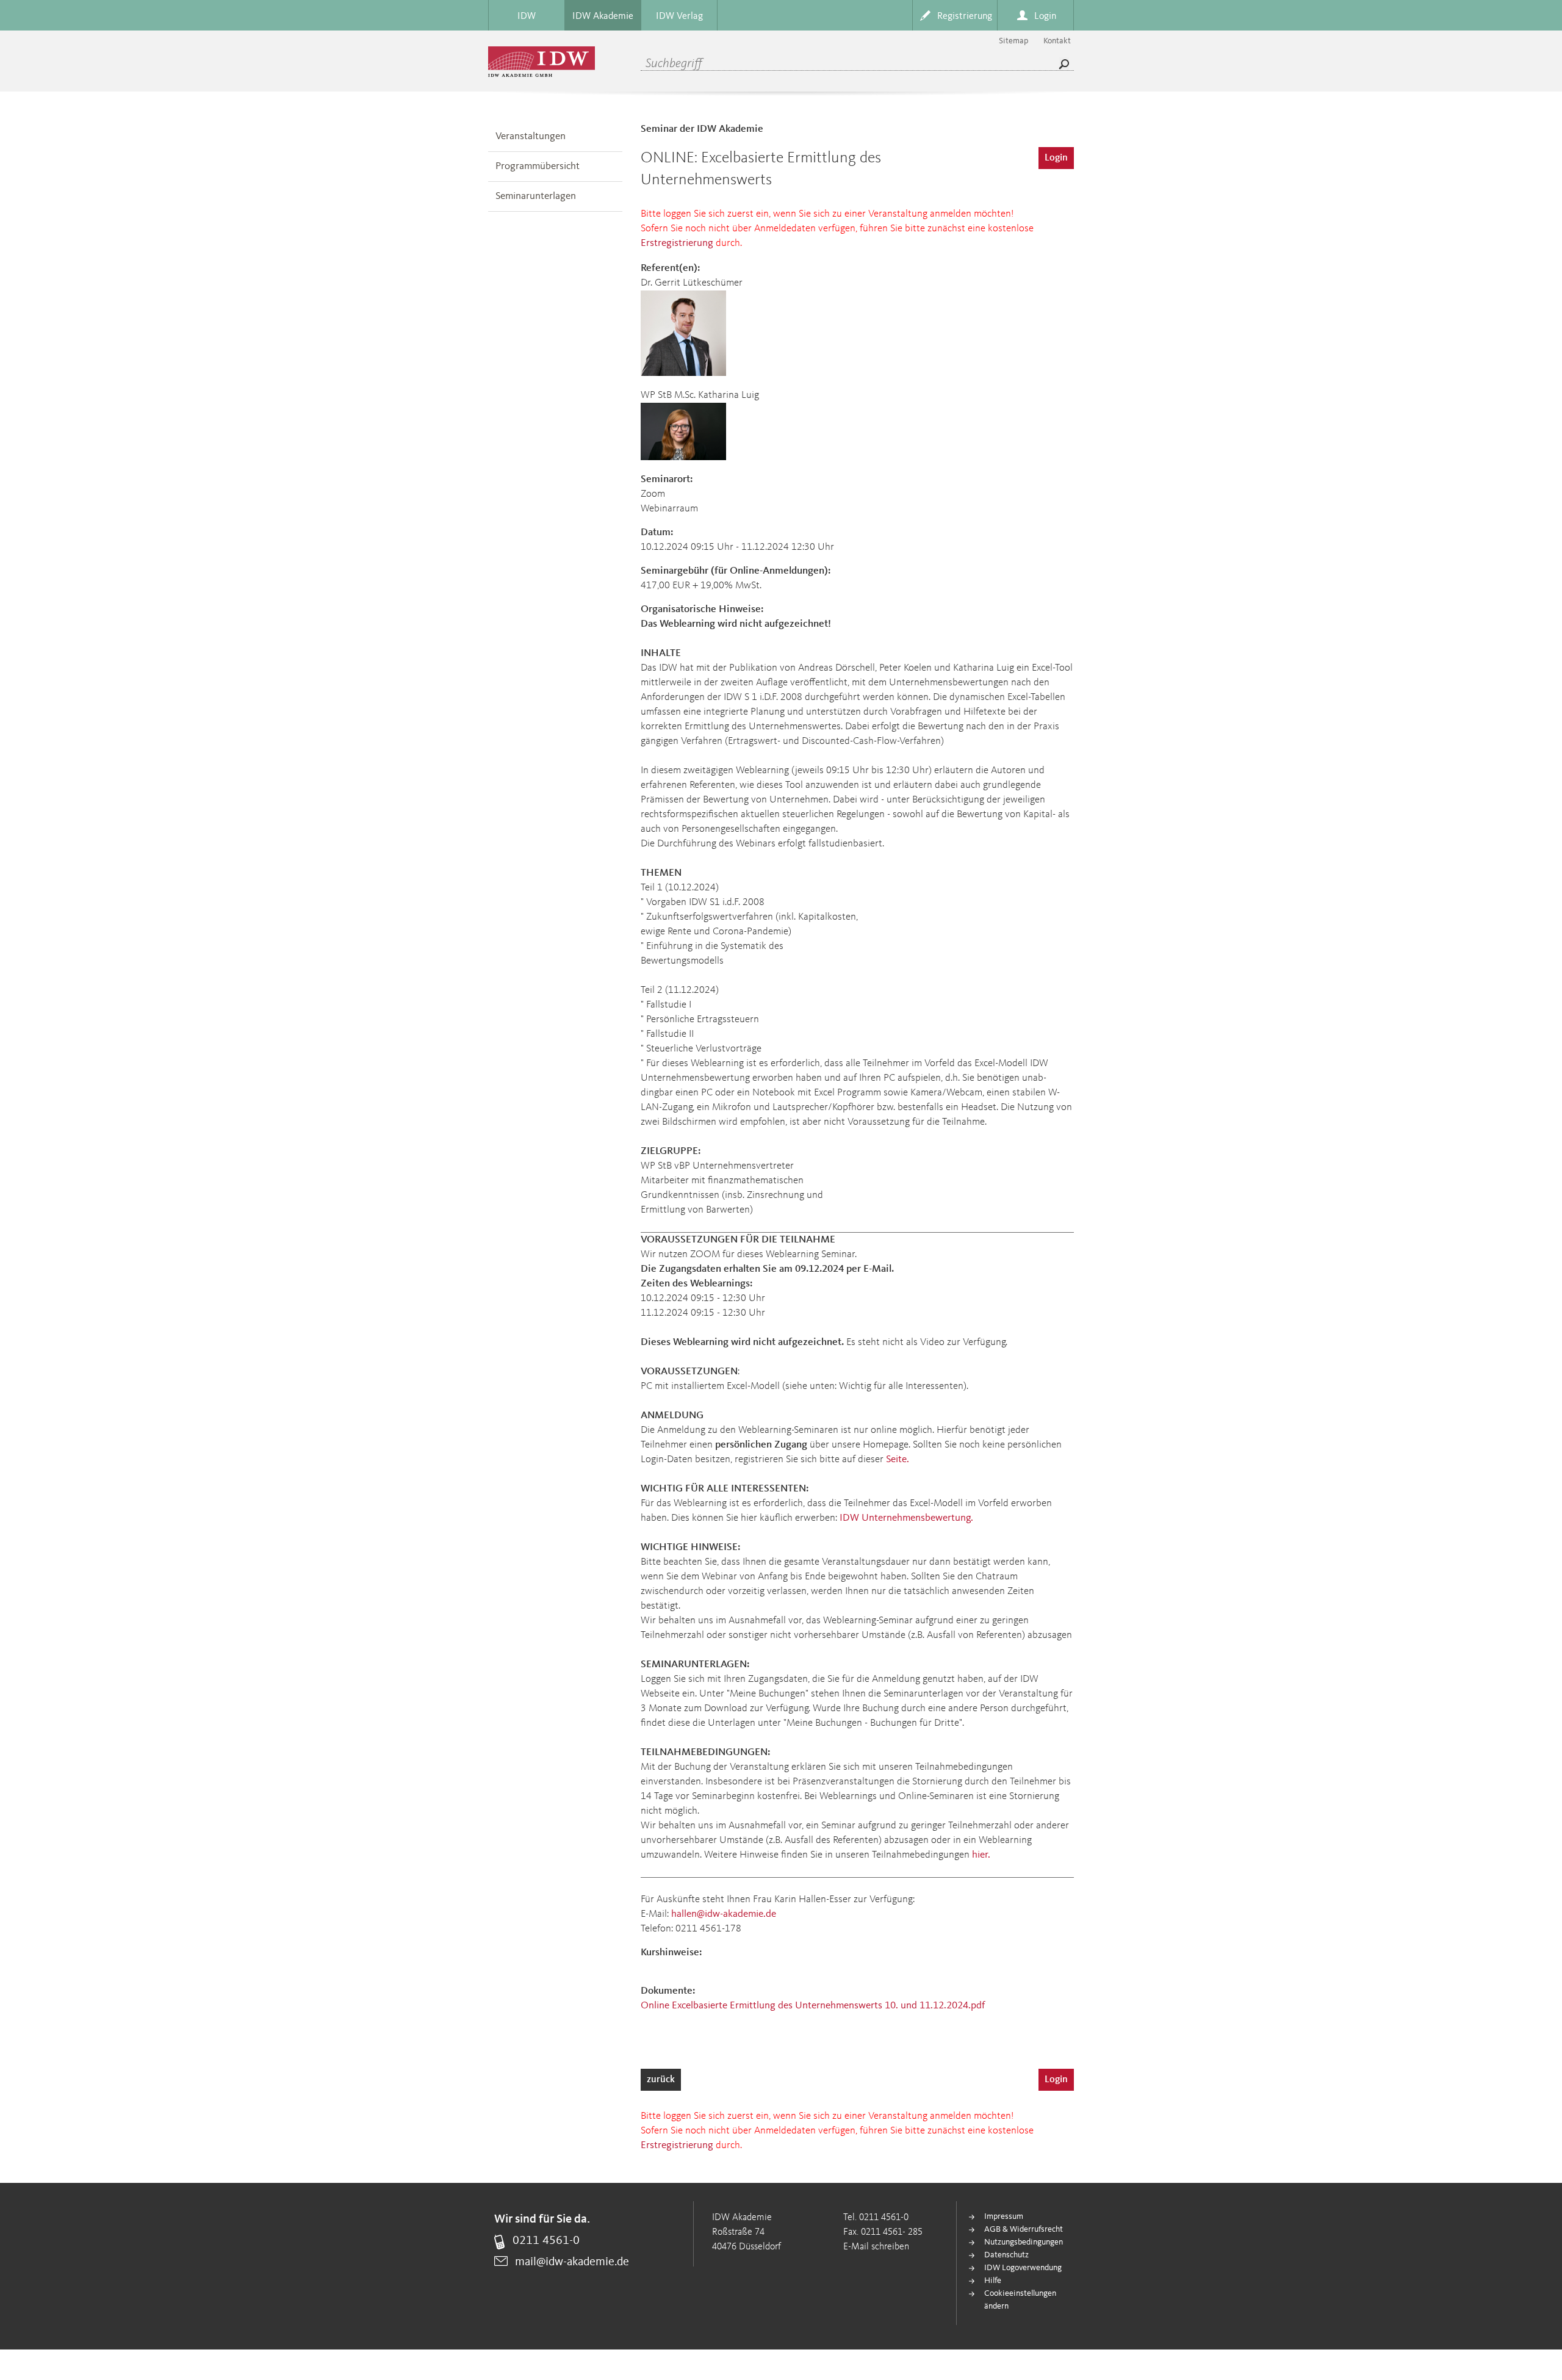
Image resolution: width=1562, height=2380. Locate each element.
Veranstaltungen (531, 136)
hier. (981, 1855)
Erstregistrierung (677, 243)
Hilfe (993, 2281)
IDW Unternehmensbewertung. (906, 1518)
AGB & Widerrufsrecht (1024, 2229)
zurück (661, 2080)
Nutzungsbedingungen (1024, 2242)
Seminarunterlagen (536, 196)
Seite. (898, 1459)
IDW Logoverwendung (1023, 2268)
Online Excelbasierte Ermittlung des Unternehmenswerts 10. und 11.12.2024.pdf (813, 2006)
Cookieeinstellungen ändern (1020, 2300)
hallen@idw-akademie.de (724, 1914)
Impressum (1004, 2216)
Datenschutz (1006, 2255)
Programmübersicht (538, 166)
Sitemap (1013, 41)
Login (1056, 158)
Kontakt (1057, 41)
